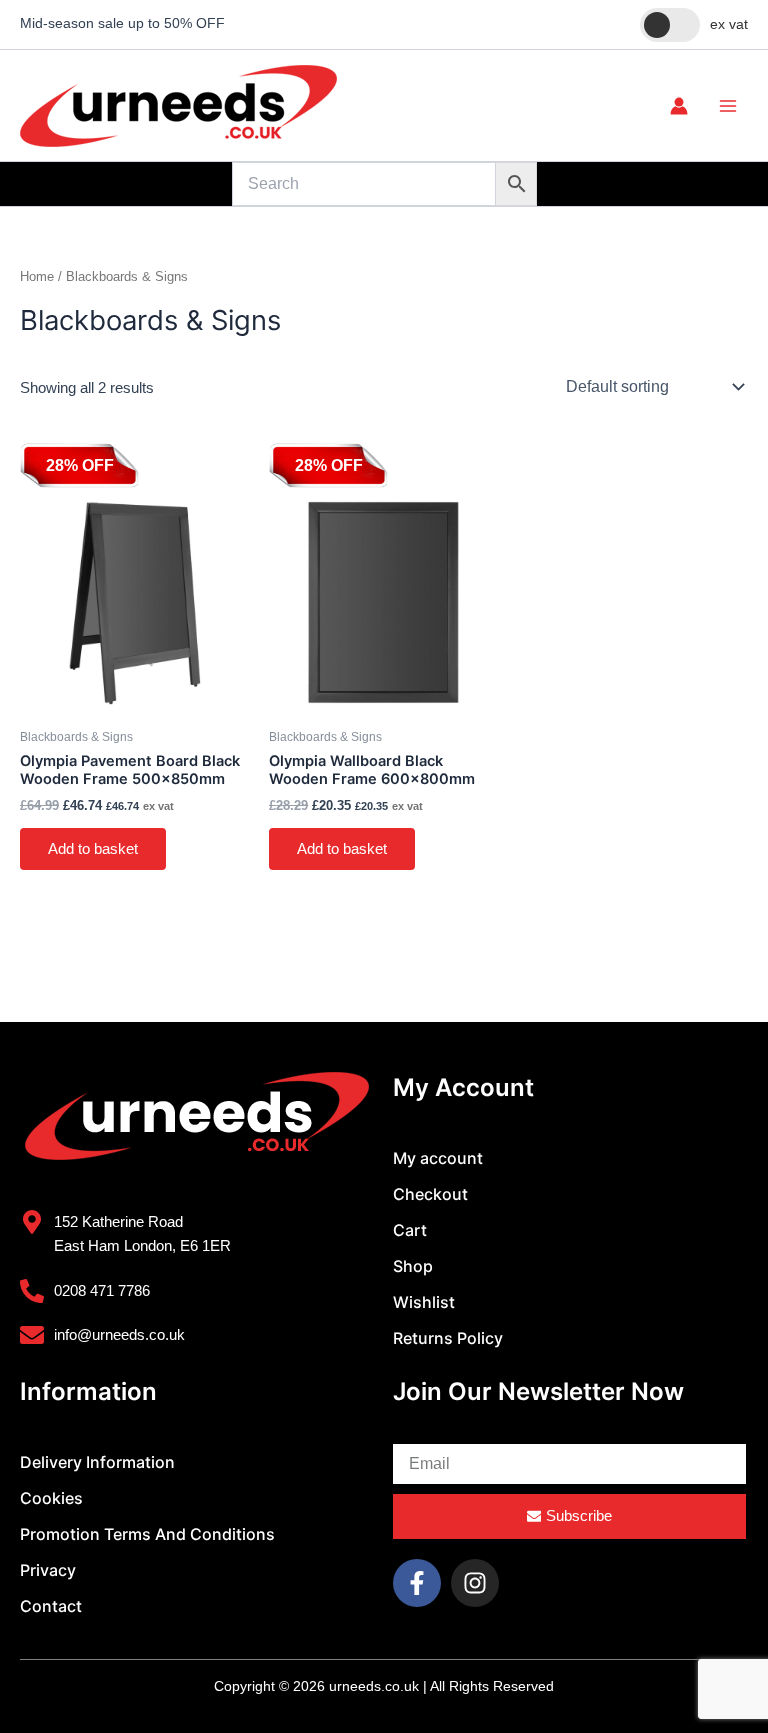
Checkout (430, 1194)
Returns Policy (448, 1338)
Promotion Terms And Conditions (147, 1534)
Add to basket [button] (93, 849)
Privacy (48, 1570)
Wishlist (424, 1302)
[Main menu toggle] (728, 105)
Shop (413, 1266)
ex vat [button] (729, 24)
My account (438, 1158)
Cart (410, 1230)
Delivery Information (97, 1462)
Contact (51, 1606)
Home (37, 276)
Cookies (51, 1498)
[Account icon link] (679, 106)
